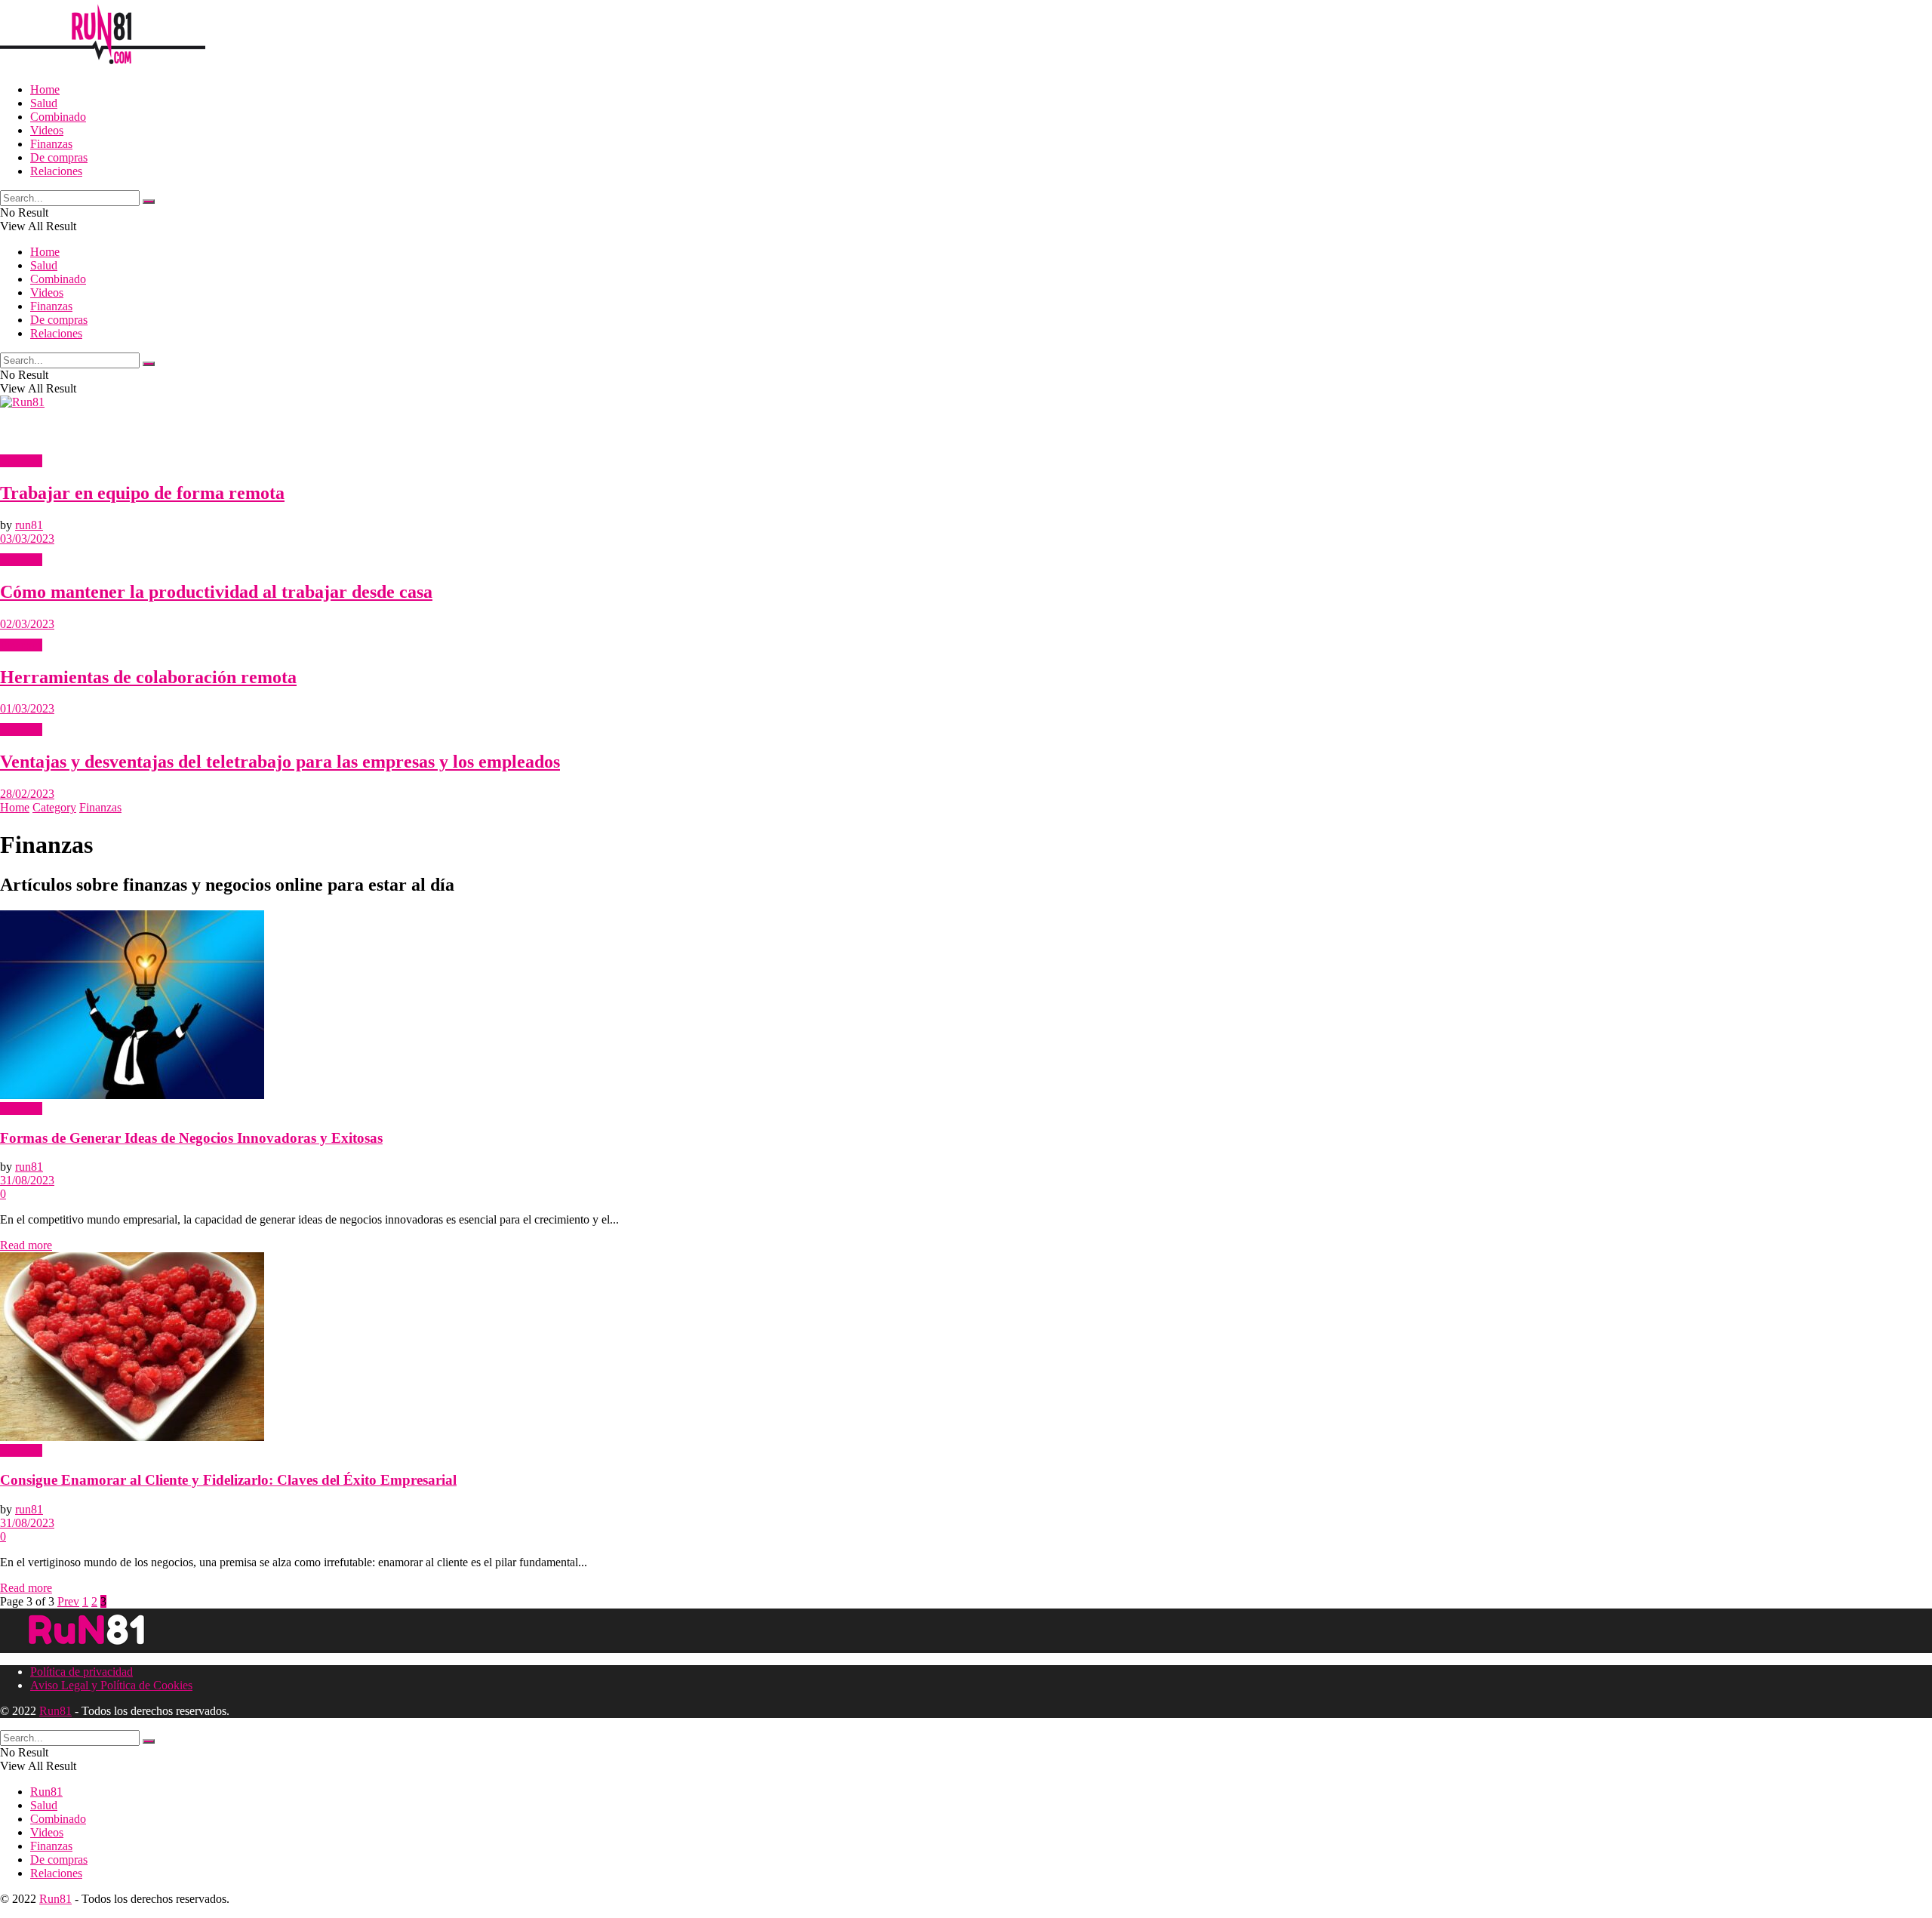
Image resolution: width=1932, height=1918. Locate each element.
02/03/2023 (27, 624)
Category (54, 807)
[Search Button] (149, 202)
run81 (29, 525)
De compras (59, 157)
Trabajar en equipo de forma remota (142, 493)
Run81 (55, 1711)
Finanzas (51, 144)
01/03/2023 (27, 708)
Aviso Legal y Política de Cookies (111, 1685)
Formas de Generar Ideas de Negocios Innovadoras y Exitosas (191, 1138)
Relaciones (56, 171)
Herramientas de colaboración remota (148, 677)
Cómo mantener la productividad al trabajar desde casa (216, 592)
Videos (47, 130)
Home (45, 89)
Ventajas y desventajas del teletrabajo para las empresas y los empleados (280, 762)
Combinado (58, 117)
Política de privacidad (82, 1672)
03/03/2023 (27, 539)
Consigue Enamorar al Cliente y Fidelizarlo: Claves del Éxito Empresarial (228, 1480)
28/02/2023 (27, 794)
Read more (26, 1245)
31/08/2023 (27, 1180)
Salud (44, 103)
